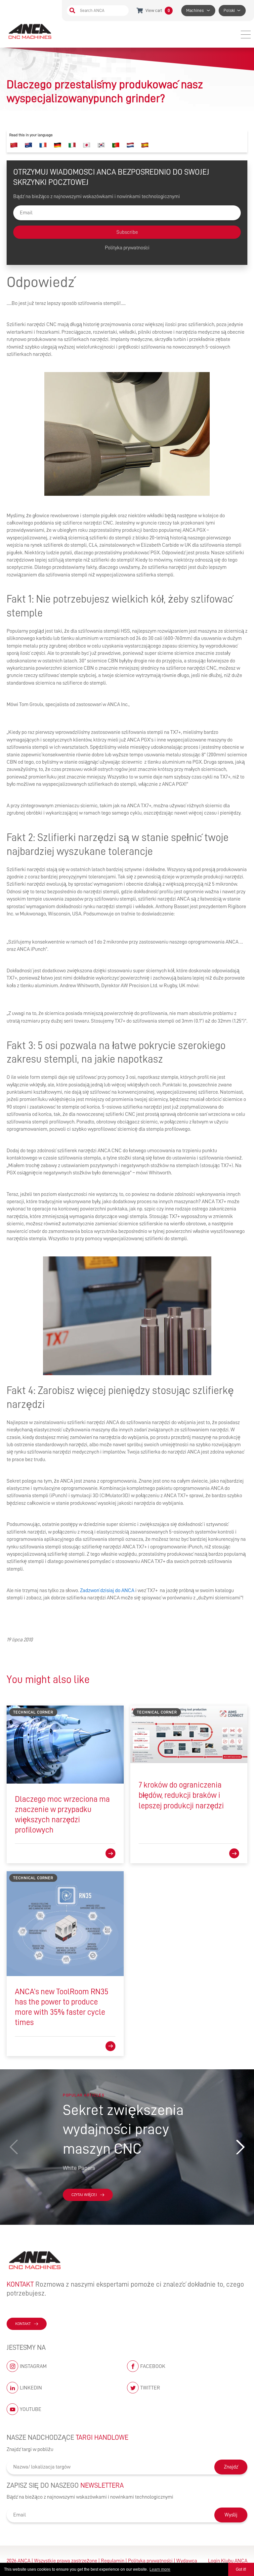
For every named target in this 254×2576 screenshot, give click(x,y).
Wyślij (231, 2515)
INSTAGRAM (33, 2366)
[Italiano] (72, 145)
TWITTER (150, 2388)
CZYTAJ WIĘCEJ (84, 2195)
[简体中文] (14, 145)
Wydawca (187, 2561)
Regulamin (113, 2561)
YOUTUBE (31, 2409)
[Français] (43, 145)
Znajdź (231, 2467)
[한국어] (101, 145)
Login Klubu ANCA (228, 2561)
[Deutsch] (58, 145)
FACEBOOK (153, 2366)
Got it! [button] (241, 2569)
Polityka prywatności (127, 248)
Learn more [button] (160, 2569)
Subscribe (127, 232)
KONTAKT (23, 2324)
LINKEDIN (31, 2388)
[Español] (145, 145)
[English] (28, 145)
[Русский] (130, 145)
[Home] (31, 31)
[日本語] (87, 145)
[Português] (116, 145)
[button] (240, 2147)
